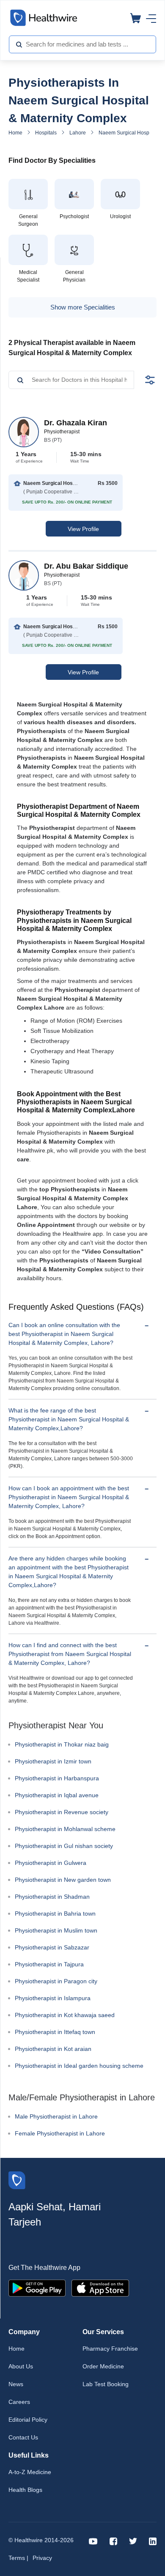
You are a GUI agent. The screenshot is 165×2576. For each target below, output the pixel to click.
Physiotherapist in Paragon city (56, 1981)
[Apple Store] (100, 2287)
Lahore (78, 133)
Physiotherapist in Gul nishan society (64, 1846)
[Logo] (17, 2179)
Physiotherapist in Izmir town (53, 1761)
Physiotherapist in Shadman (52, 1897)
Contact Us (23, 2437)
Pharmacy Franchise (110, 2349)
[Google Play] (37, 2287)
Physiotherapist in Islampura (53, 1998)
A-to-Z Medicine (30, 2472)
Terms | (18, 2558)
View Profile (83, 529)
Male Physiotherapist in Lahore (56, 2116)
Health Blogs (25, 2490)
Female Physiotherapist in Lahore (60, 2133)
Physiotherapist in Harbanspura (57, 1778)
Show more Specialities (83, 307)
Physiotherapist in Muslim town (56, 1930)
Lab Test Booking (106, 2384)
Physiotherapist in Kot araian (53, 2049)
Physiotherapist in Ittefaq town (55, 2032)
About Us (21, 2366)
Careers (19, 2402)
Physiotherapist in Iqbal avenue (57, 1795)
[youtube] (93, 2541)
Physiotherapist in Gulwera (51, 1863)
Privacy (42, 2558)
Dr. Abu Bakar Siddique (86, 566)
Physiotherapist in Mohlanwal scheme (65, 1829)
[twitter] (133, 2541)
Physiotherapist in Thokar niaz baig (62, 1744)
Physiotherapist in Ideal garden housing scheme (79, 2066)
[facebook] (113, 2541)
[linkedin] (153, 2541)
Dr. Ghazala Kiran (76, 423)
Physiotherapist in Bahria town (55, 1914)
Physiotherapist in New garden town (63, 1880)
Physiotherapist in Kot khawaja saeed (65, 2015)
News (16, 2384)
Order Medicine (103, 2366)
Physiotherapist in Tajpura (49, 1964)
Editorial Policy (28, 2420)
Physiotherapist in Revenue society (62, 1812)
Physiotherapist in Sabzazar (52, 1947)
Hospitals (46, 133)
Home (15, 133)
